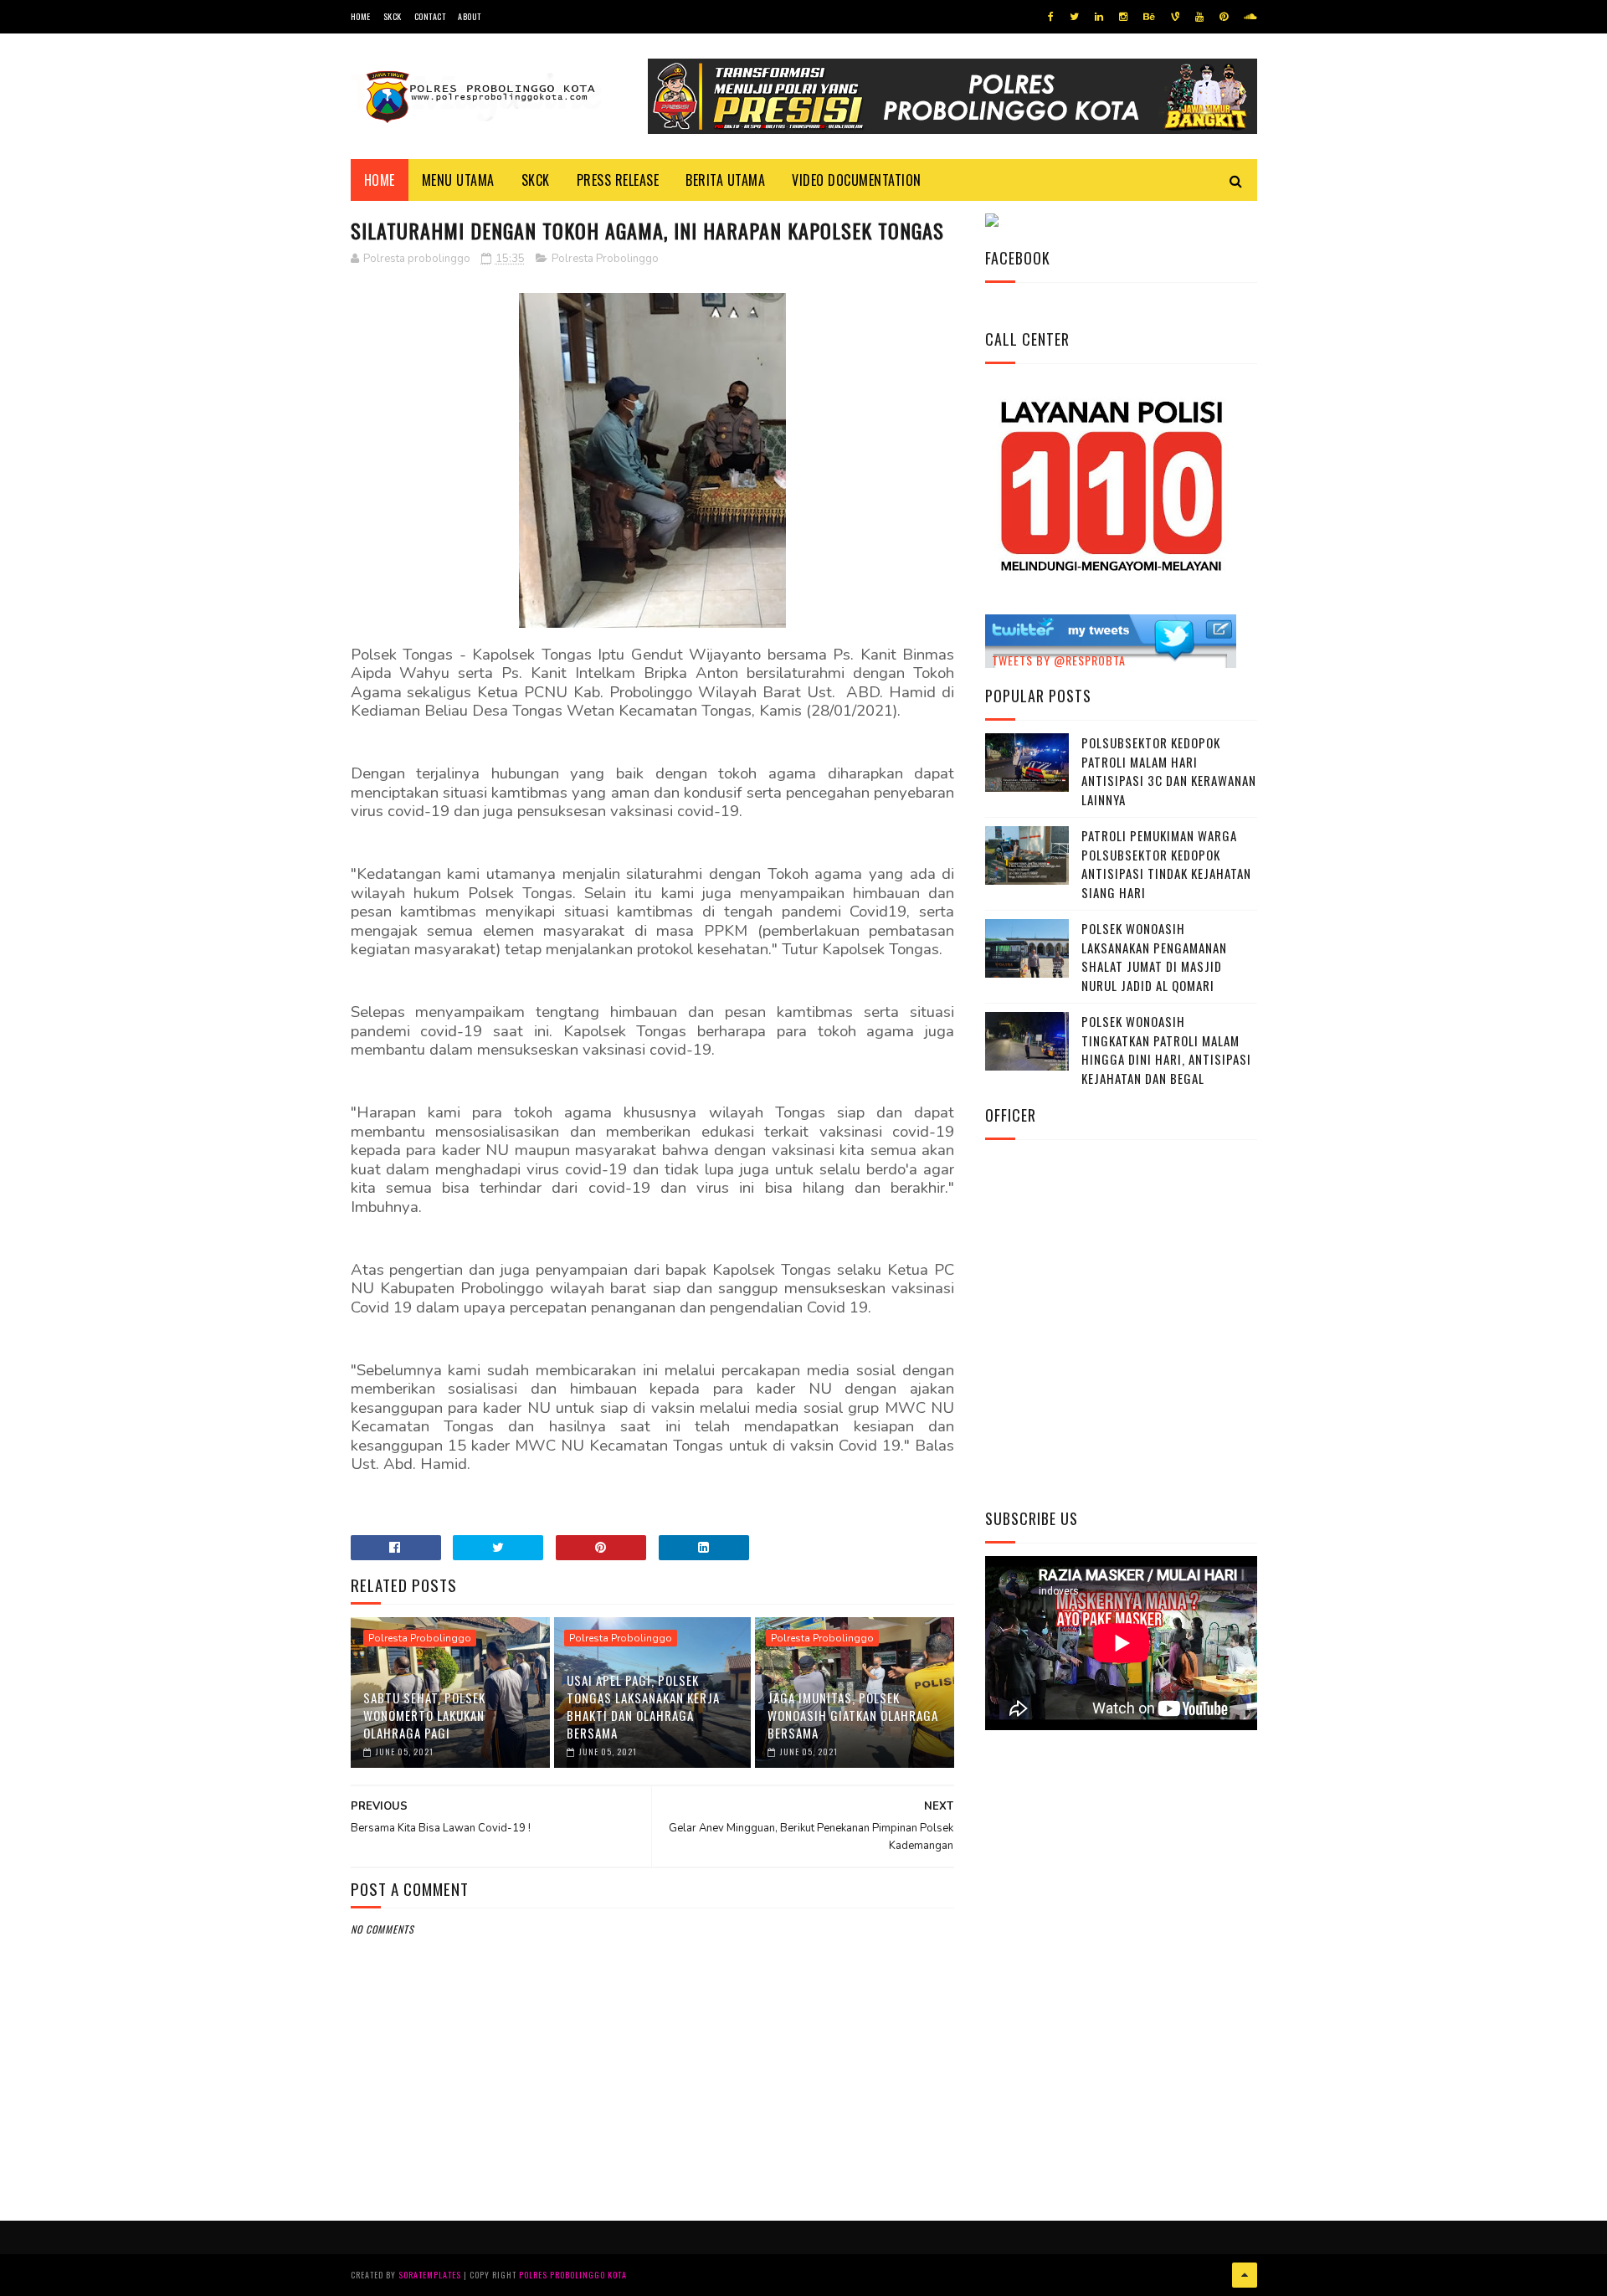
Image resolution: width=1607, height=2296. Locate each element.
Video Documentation (857, 180)
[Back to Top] (1245, 2275)
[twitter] (1074, 17)
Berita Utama (725, 180)
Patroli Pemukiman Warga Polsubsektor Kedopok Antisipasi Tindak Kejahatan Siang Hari (1166, 864)
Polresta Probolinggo (605, 259)
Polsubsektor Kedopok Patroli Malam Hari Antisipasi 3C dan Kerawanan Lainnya (1169, 771)
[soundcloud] (1250, 17)
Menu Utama (458, 180)
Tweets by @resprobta (1059, 660)
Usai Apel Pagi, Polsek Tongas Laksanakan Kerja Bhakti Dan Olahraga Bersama (643, 1706)
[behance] (1149, 17)
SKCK (393, 16)
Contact (430, 16)
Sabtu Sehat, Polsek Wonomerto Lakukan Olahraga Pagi (424, 1715)
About (470, 16)
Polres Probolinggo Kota (573, 2275)
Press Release (618, 180)
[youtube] (1199, 17)
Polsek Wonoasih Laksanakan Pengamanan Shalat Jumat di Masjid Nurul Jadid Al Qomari (1154, 957)
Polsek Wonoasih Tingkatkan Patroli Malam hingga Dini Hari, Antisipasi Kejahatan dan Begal (1166, 1050)
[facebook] (1051, 17)
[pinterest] (1224, 17)
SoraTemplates (430, 2275)
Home (361, 16)
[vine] (1175, 17)
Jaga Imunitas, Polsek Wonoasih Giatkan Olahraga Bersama (853, 1715)
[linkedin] (1099, 17)
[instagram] (1123, 17)
